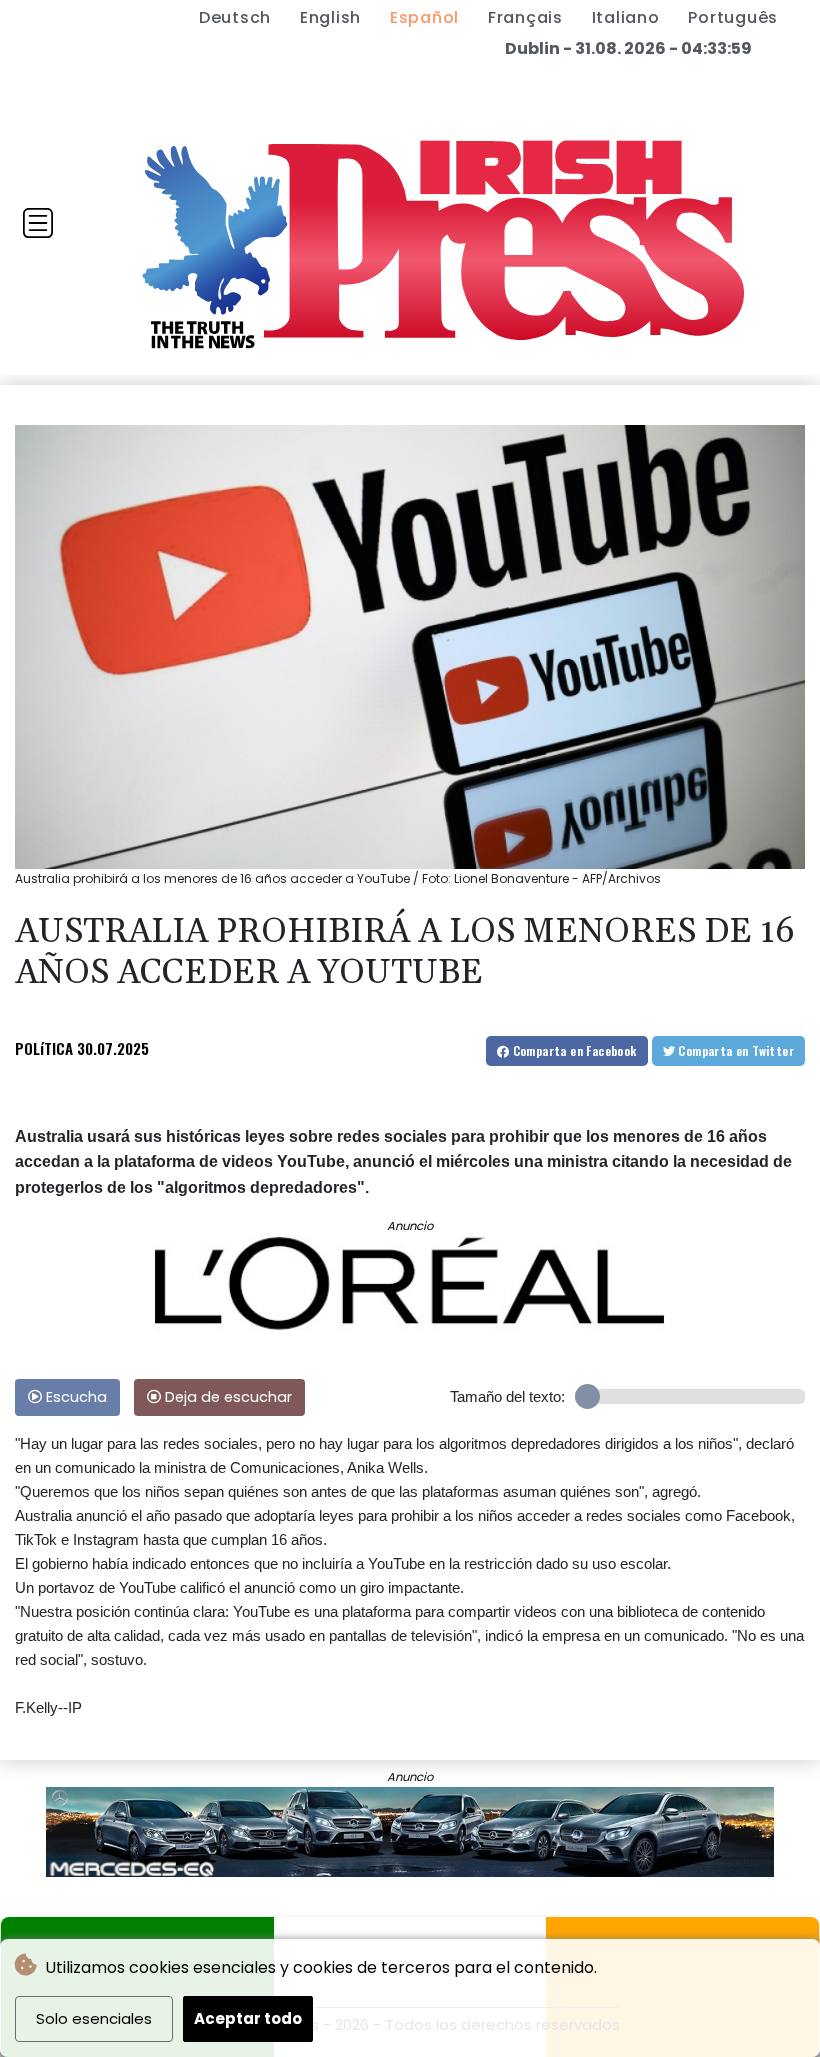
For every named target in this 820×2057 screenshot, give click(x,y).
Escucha (74, 1397)
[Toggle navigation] (38, 223)
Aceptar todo (248, 2018)
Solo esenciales (94, 2018)
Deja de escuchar (226, 1397)
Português (733, 17)
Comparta (572, 1050)
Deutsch (235, 17)
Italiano (626, 17)
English (330, 17)
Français (525, 17)
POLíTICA (44, 1048)
